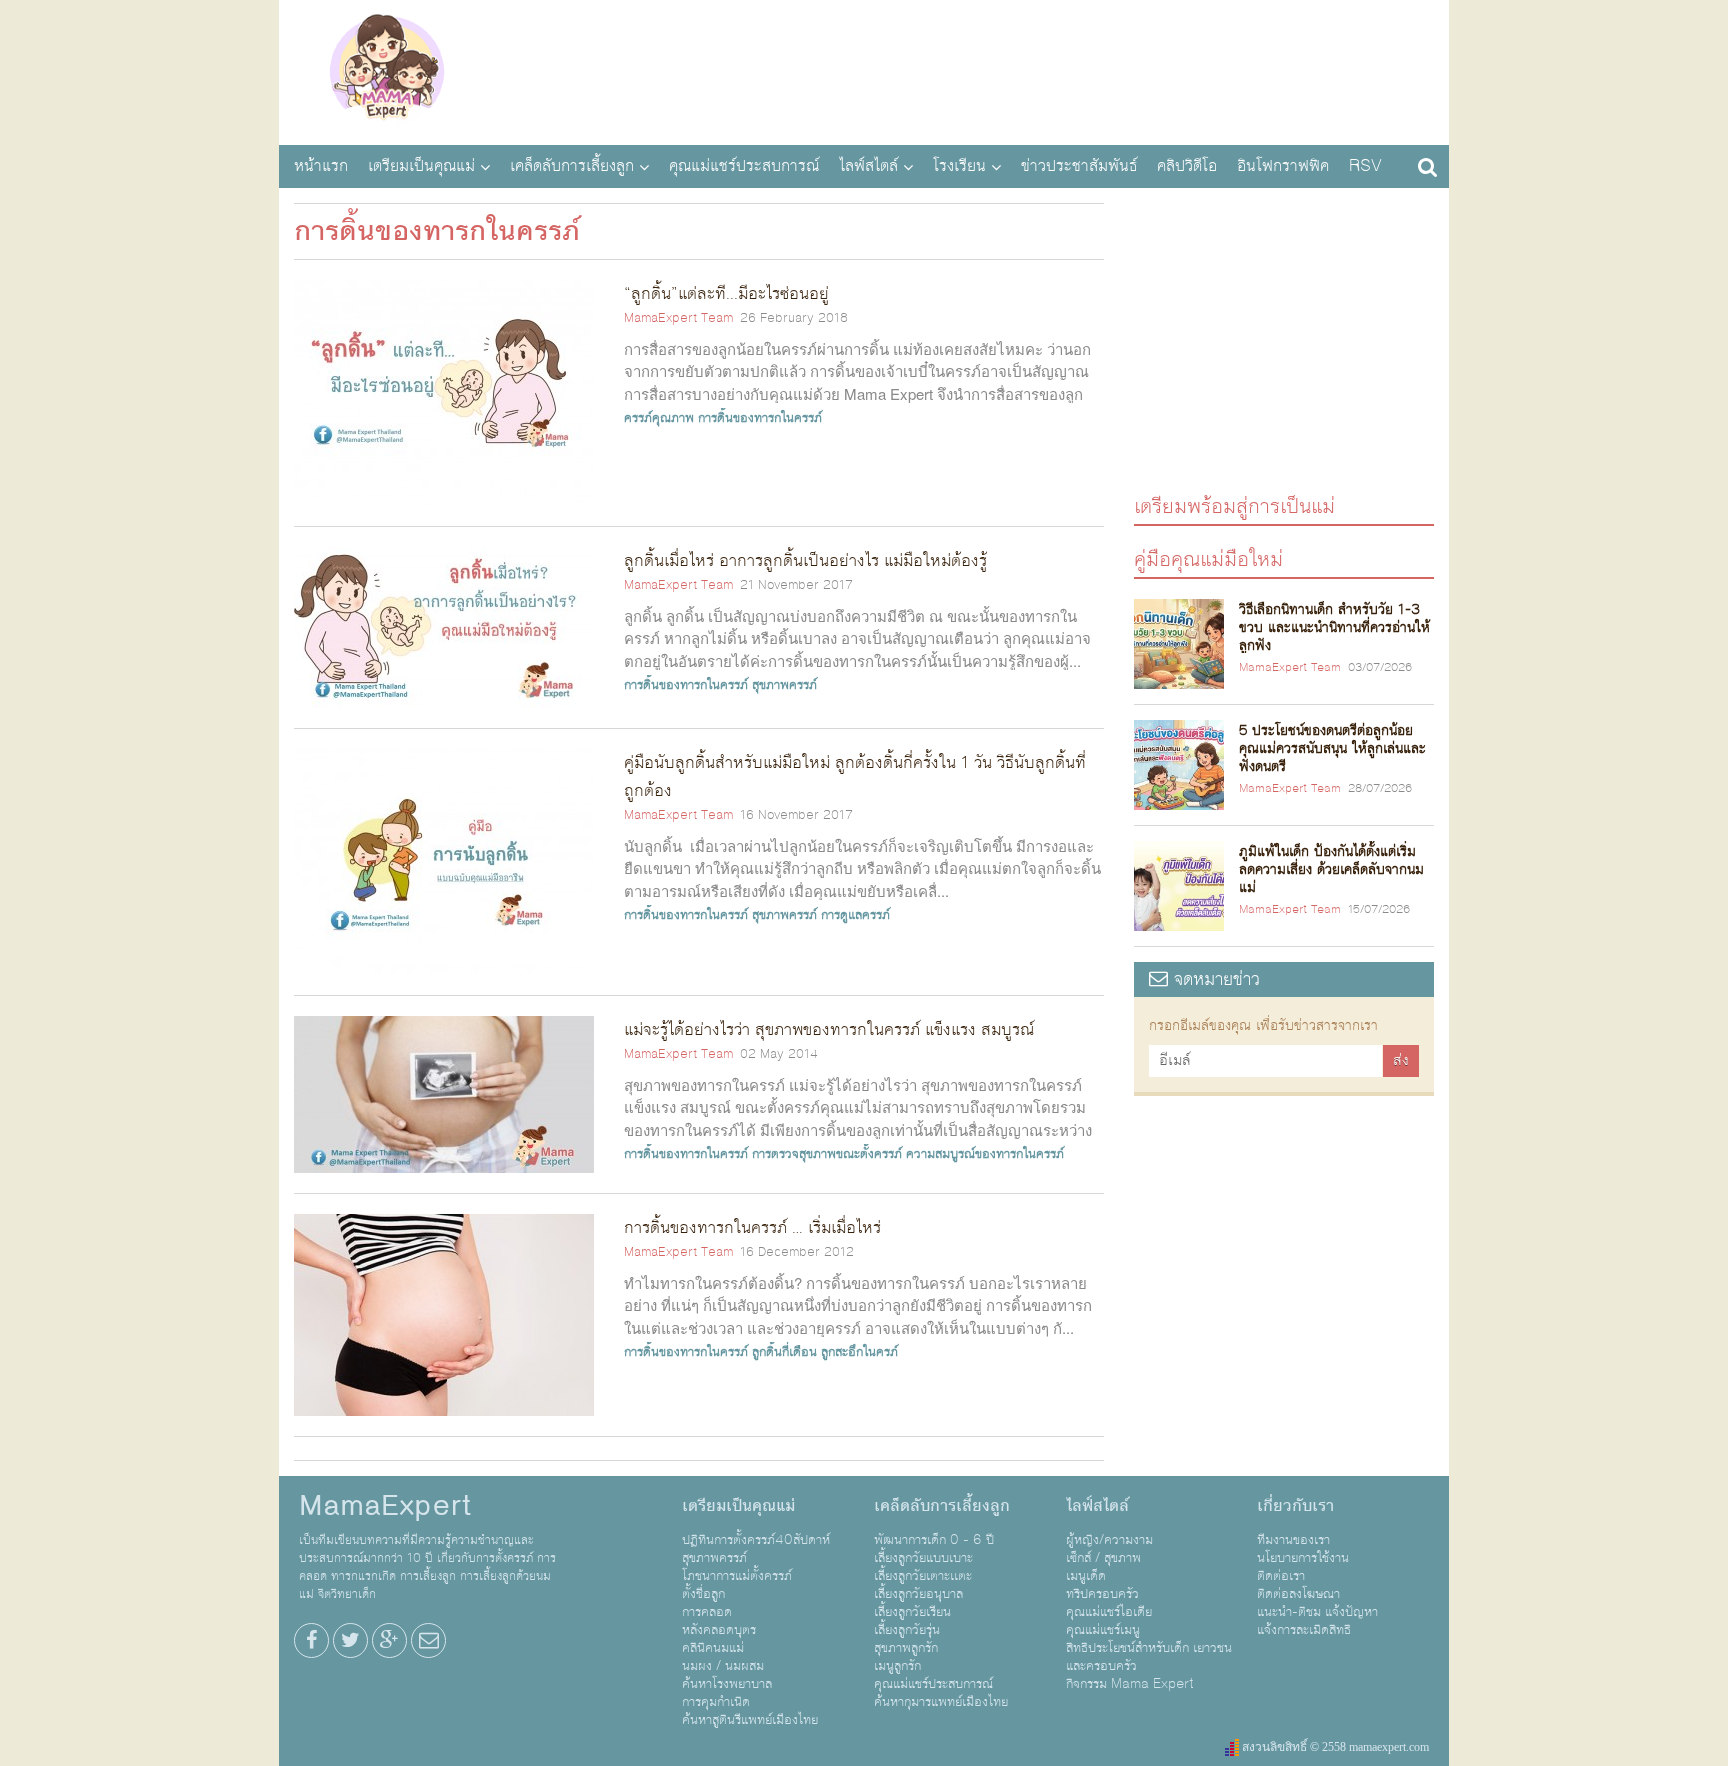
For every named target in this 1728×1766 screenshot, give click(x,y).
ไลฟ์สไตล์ (868, 166)
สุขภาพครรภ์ (784, 685)
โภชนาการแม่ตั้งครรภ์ (737, 1576)
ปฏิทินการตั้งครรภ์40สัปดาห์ (756, 1540)
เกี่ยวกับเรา (1295, 1506)
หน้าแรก (321, 166)
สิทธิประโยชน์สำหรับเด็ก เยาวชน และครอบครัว (1149, 1657)
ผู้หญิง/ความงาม (1109, 1540)
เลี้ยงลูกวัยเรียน (912, 1612)
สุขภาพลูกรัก (906, 1648)
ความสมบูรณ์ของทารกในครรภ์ (985, 1154)
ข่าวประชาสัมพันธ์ (1079, 166)
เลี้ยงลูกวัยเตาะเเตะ (923, 1576)
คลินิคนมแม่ (713, 1648)
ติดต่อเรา (1281, 1576)
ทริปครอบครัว (1102, 1594)
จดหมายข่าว (1214, 979)
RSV (1365, 166)
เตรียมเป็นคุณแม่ (421, 166)
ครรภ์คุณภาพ (659, 418)
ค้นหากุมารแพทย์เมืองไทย (941, 1702)
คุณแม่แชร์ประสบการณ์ (744, 166)
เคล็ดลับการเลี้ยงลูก (572, 166)
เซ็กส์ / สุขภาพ (1103, 1558)
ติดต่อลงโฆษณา (1298, 1594)
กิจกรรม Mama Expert (1130, 1684)
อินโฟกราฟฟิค (1283, 166)
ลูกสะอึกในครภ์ (859, 1352)
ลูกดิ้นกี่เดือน (784, 1352)
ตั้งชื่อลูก (703, 1594)
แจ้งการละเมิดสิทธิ (1304, 1630)
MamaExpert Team (678, 318)
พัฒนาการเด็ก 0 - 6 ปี (934, 1540)
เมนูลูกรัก (897, 1666)
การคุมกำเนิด (716, 1702)
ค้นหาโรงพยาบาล (727, 1684)
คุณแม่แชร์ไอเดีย (1109, 1612)
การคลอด (707, 1612)
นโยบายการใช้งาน (1303, 1558)
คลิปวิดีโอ (1187, 166)
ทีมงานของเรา (1293, 1540)
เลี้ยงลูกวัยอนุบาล (918, 1594)
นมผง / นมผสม (723, 1666)
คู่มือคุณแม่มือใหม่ (1208, 558)
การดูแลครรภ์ (855, 915)
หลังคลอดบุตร (719, 1630)
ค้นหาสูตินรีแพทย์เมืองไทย (750, 1720)
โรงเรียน (959, 166)
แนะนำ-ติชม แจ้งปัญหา (1317, 1612)
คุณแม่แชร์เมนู (1103, 1630)
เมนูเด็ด (1086, 1576)
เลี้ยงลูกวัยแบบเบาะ (923, 1558)
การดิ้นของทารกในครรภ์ (760, 418)
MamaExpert (386, 70)
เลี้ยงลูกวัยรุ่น (907, 1630)
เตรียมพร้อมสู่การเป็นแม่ (1234, 505)
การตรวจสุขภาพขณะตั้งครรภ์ (827, 1154)
